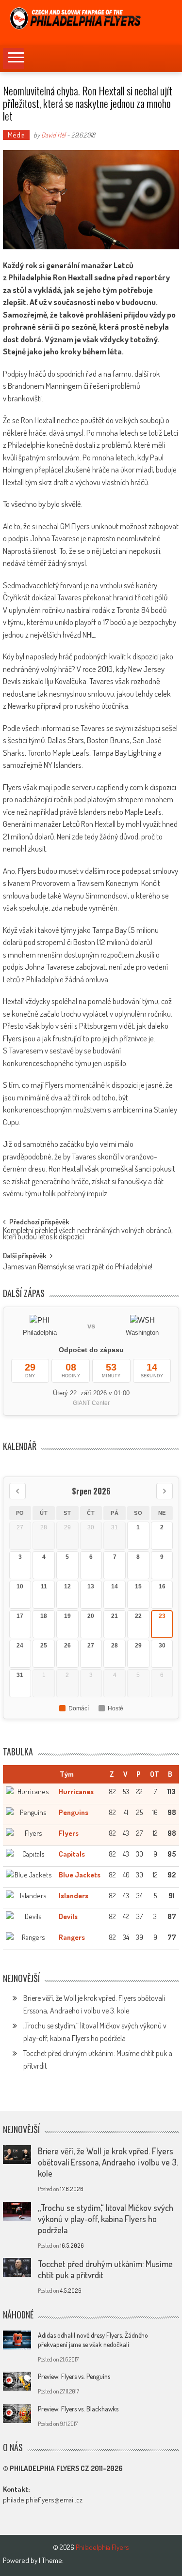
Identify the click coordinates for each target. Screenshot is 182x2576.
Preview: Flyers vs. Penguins (74, 2376)
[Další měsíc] (165, 1491)
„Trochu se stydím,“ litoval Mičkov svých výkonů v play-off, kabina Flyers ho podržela (106, 2219)
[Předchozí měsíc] (17, 1491)
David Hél (53, 135)
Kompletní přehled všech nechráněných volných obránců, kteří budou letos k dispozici (88, 1234)
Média (16, 135)
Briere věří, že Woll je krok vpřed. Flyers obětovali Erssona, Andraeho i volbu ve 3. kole (108, 2162)
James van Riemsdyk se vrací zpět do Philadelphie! (78, 1267)
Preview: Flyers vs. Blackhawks (78, 2409)
